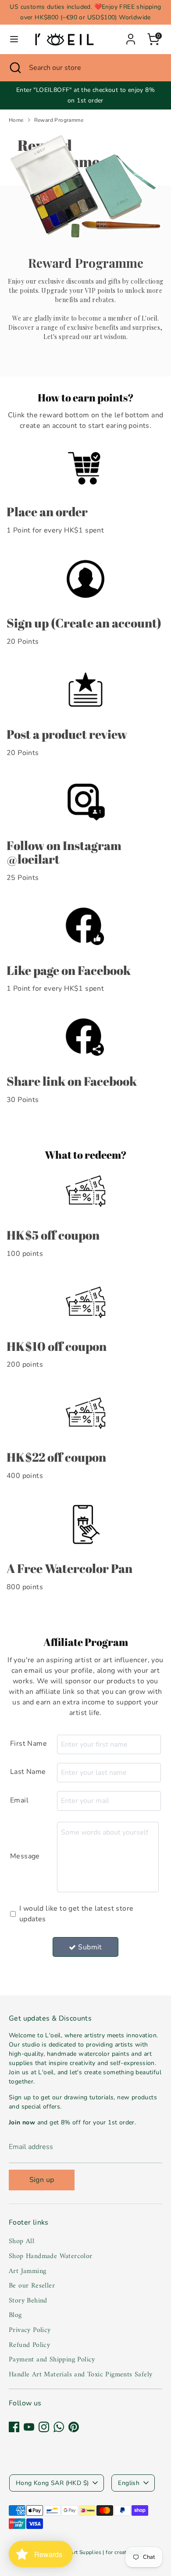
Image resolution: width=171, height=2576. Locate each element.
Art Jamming (27, 2271)
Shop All (21, 2241)
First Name (28, 1744)
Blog (15, 2315)
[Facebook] (14, 2427)
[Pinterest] (74, 2427)
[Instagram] (44, 2427)
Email (19, 1800)
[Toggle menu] (14, 39)
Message (25, 1856)
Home (16, 120)
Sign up (42, 2180)
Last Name (28, 1772)
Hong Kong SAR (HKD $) (52, 2483)
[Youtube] (29, 2427)
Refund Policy (29, 2345)
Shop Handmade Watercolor (51, 2256)
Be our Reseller (32, 2286)
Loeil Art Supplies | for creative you (100, 2552)
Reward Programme (59, 120)
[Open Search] (14, 68)
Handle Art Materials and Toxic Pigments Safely (80, 2375)
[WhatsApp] (59, 2427)
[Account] (131, 36)
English (129, 2483)
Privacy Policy (30, 2330)
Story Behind (28, 2301)
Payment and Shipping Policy (52, 2360)
